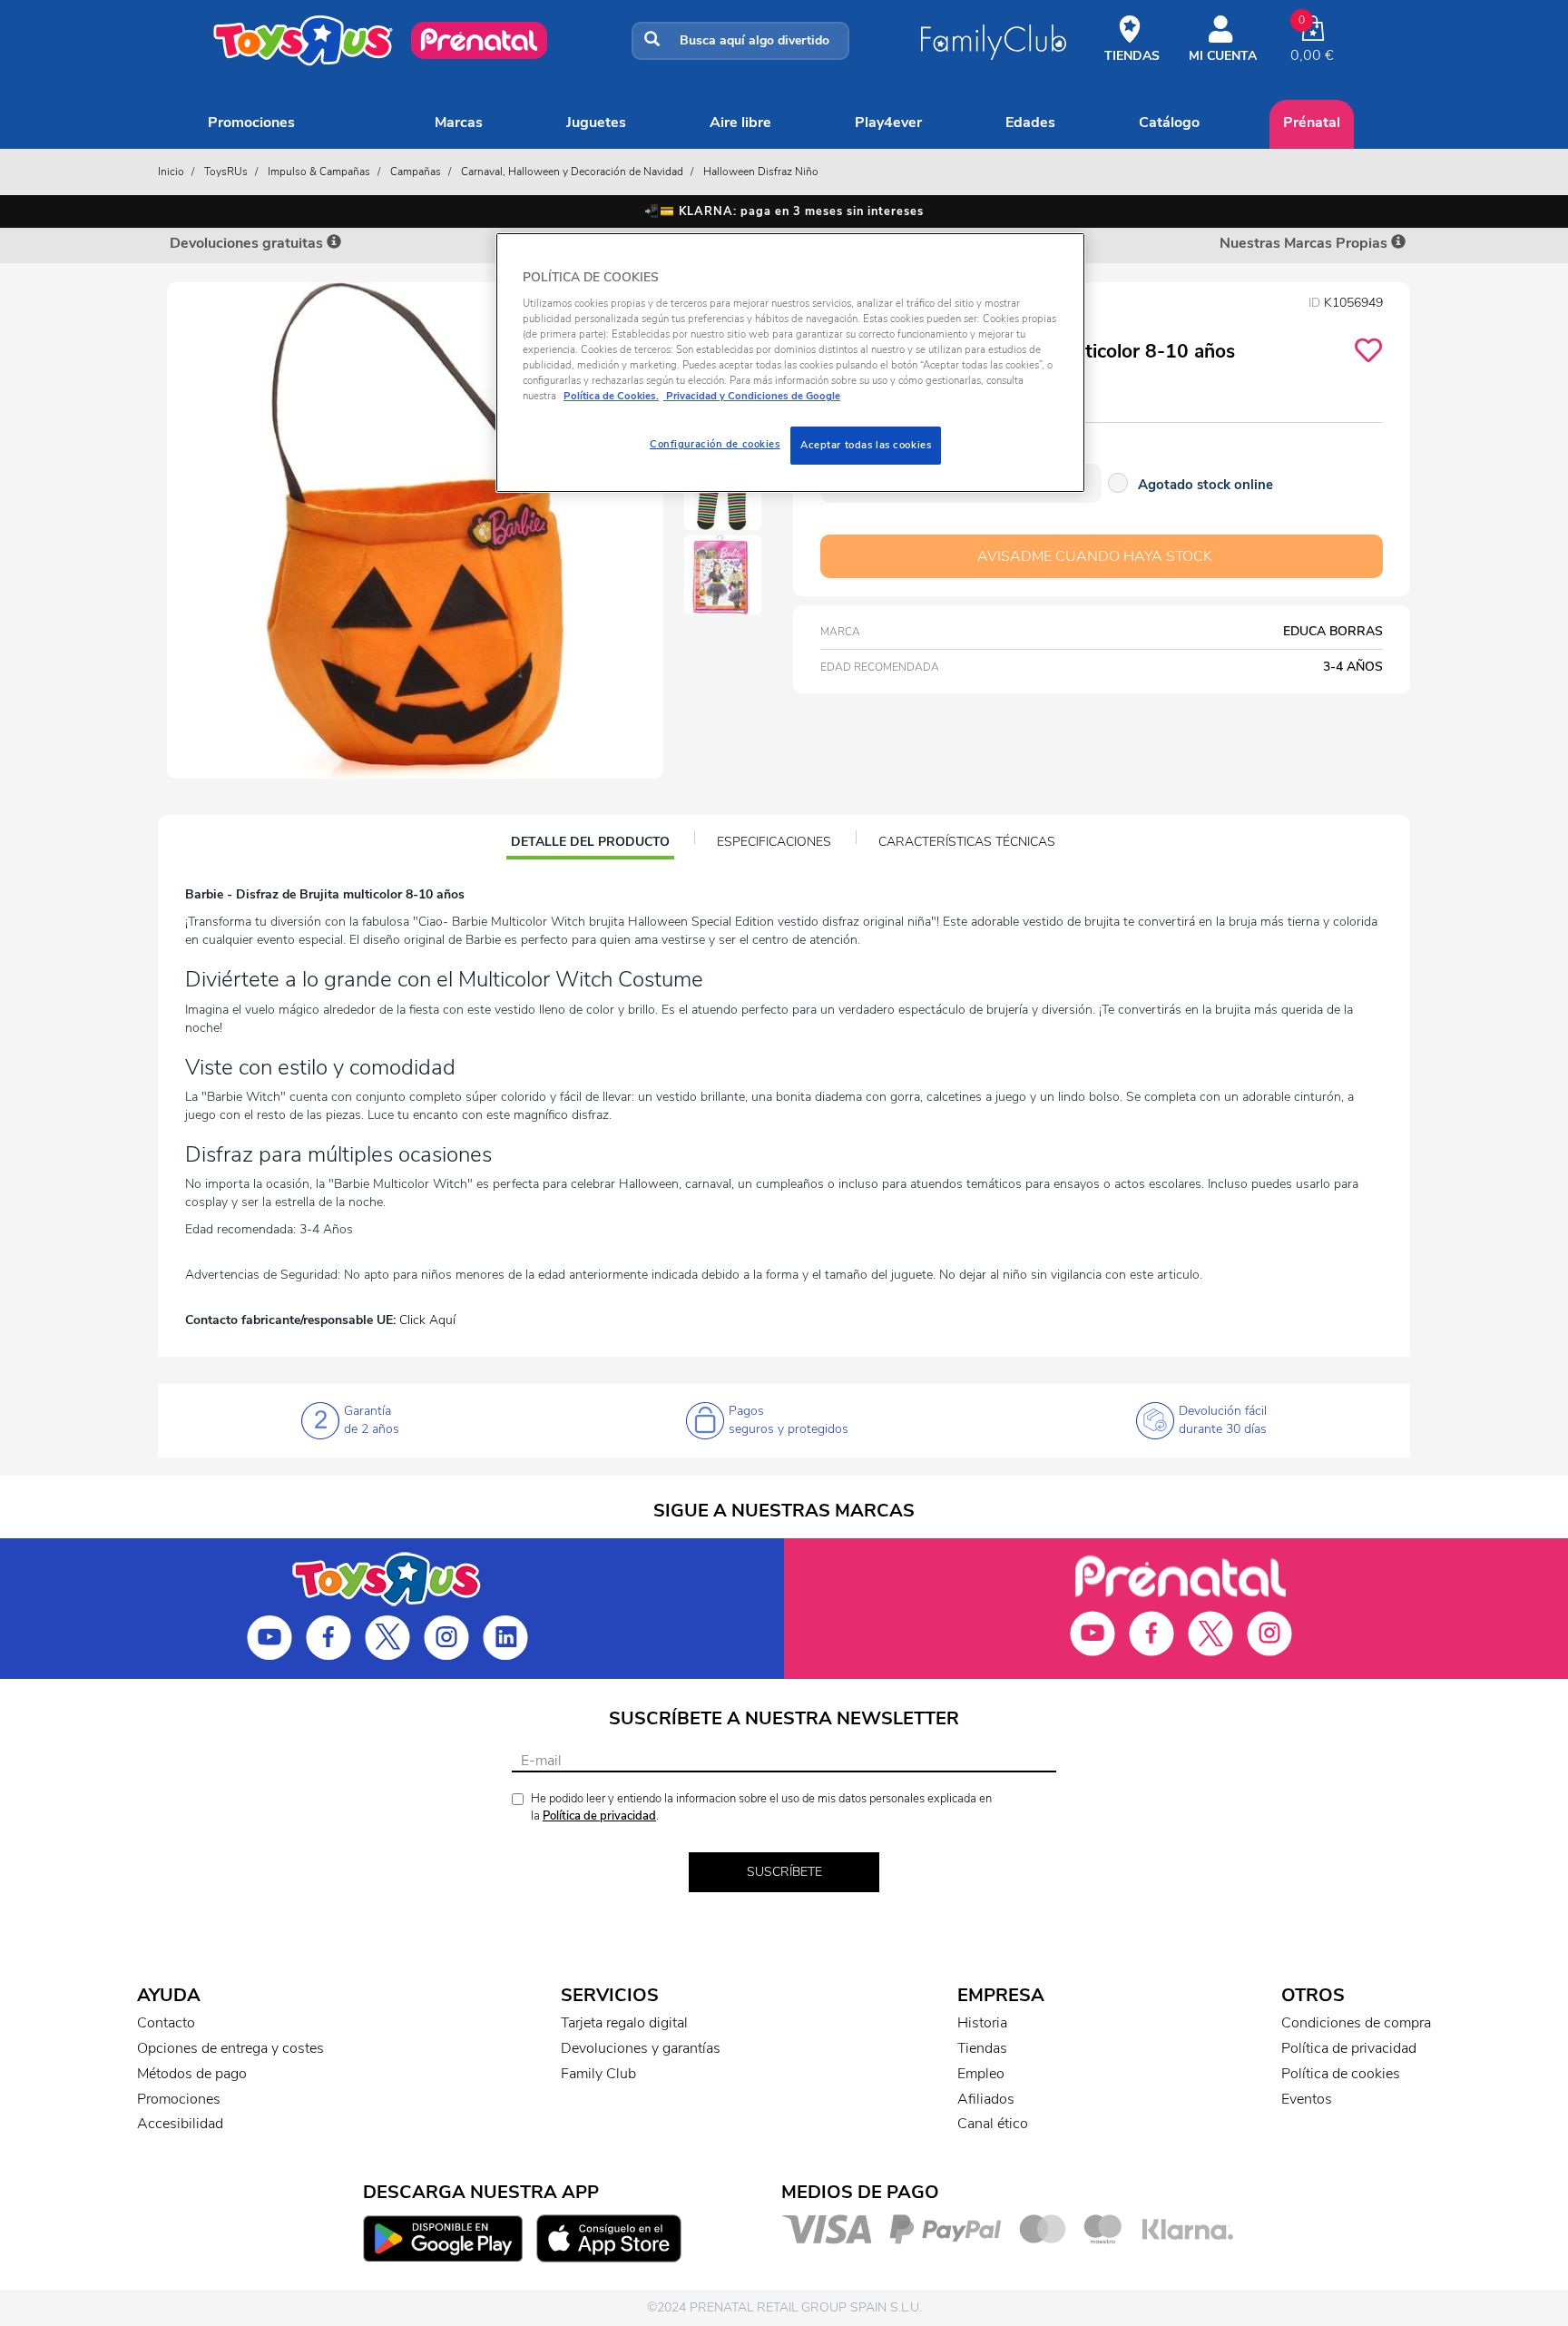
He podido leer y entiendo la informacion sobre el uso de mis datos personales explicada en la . (761, 1807)
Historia (982, 2023)
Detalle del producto (590, 844)
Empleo (981, 2074)
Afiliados (986, 2099)
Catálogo (1169, 123)
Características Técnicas (967, 842)
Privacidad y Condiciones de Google (752, 396)
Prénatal (1312, 123)
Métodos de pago (192, 2074)
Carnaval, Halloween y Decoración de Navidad (572, 172)
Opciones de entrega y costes (230, 2048)
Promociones (251, 123)
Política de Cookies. (611, 396)
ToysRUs (226, 172)
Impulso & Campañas (319, 172)
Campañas (416, 172)
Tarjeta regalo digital (624, 2023)
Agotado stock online (1205, 485)
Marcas (459, 123)
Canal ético (993, 2124)
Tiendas (982, 2048)
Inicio (171, 172)
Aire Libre (740, 123)
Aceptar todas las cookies (866, 445)
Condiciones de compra (1356, 2023)
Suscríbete (784, 1872)
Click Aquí (427, 1320)
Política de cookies (1341, 2074)
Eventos (1307, 2099)
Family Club (598, 2074)
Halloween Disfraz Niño (761, 172)
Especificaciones (774, 842)
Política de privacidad (599, 1816)
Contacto (166, 2023)
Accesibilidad (180, 2124)
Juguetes (596, 123)
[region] (790, 363)
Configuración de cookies (715, 444)
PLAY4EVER (888, 123)
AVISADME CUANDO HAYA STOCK (1095, 556)
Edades (1030, 123)
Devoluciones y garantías (641, 2048)
